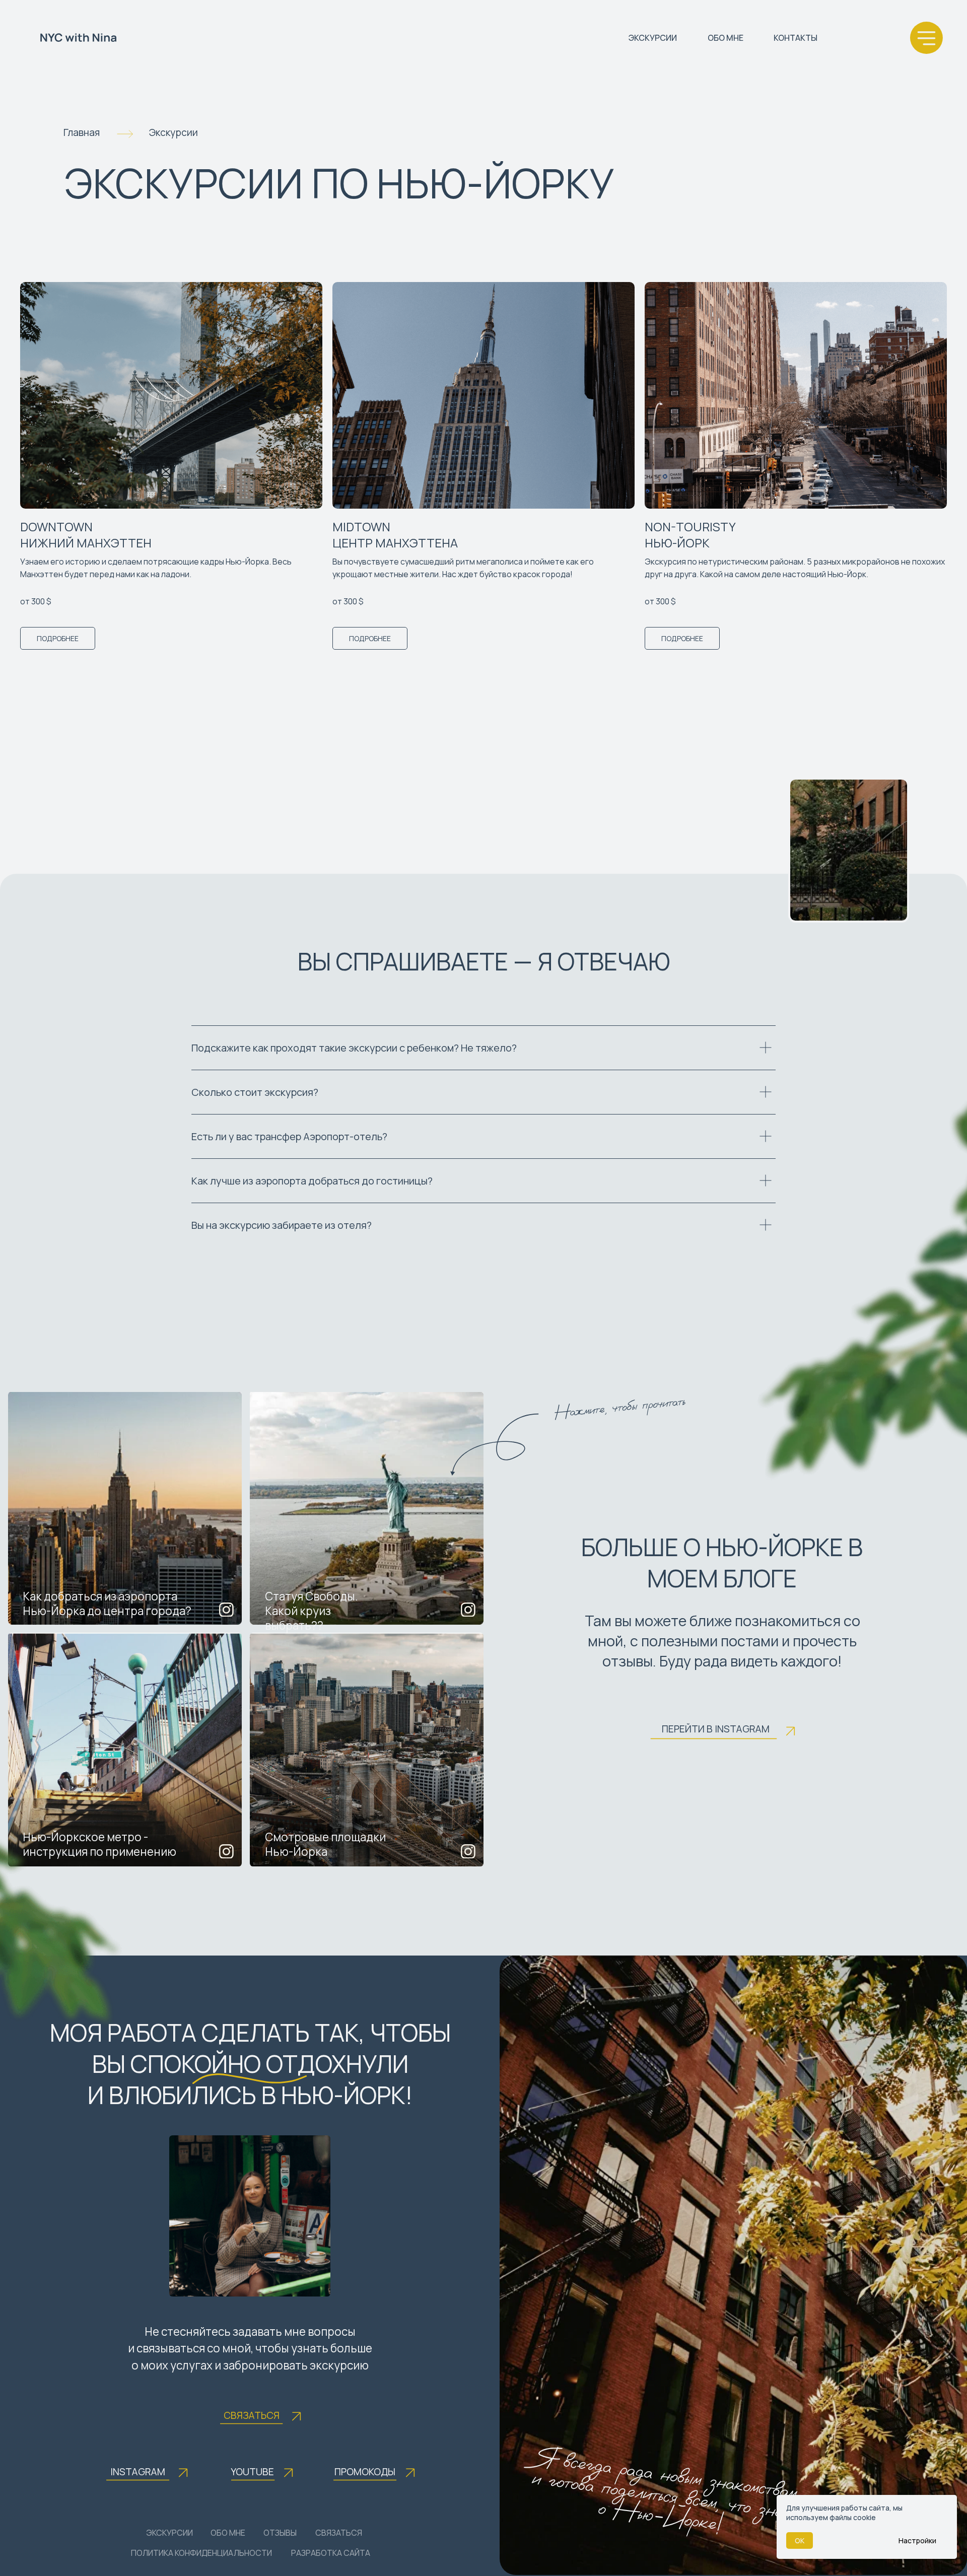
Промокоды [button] (365, 2472)
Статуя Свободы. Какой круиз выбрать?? (312, 1611)
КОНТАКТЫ (796, 38)
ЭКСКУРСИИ (653, 38)
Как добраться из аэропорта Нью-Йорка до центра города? (107, 1604)
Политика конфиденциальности (201, 2553)
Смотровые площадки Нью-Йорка (325, 1844)
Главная (82, 132)
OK (800, 2540)
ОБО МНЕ (726, 38)
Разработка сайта (331, 2553)
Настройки (917, 2540)
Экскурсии (174, 132)
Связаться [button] (252, 2415)
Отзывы (280, 2533)
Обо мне (228, 2533)
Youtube (252, 2472)
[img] (125, 1508)
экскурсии (169, 2533)
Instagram (138, 2472)
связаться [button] (339, 2533)
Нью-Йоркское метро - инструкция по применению (99, 1844)
